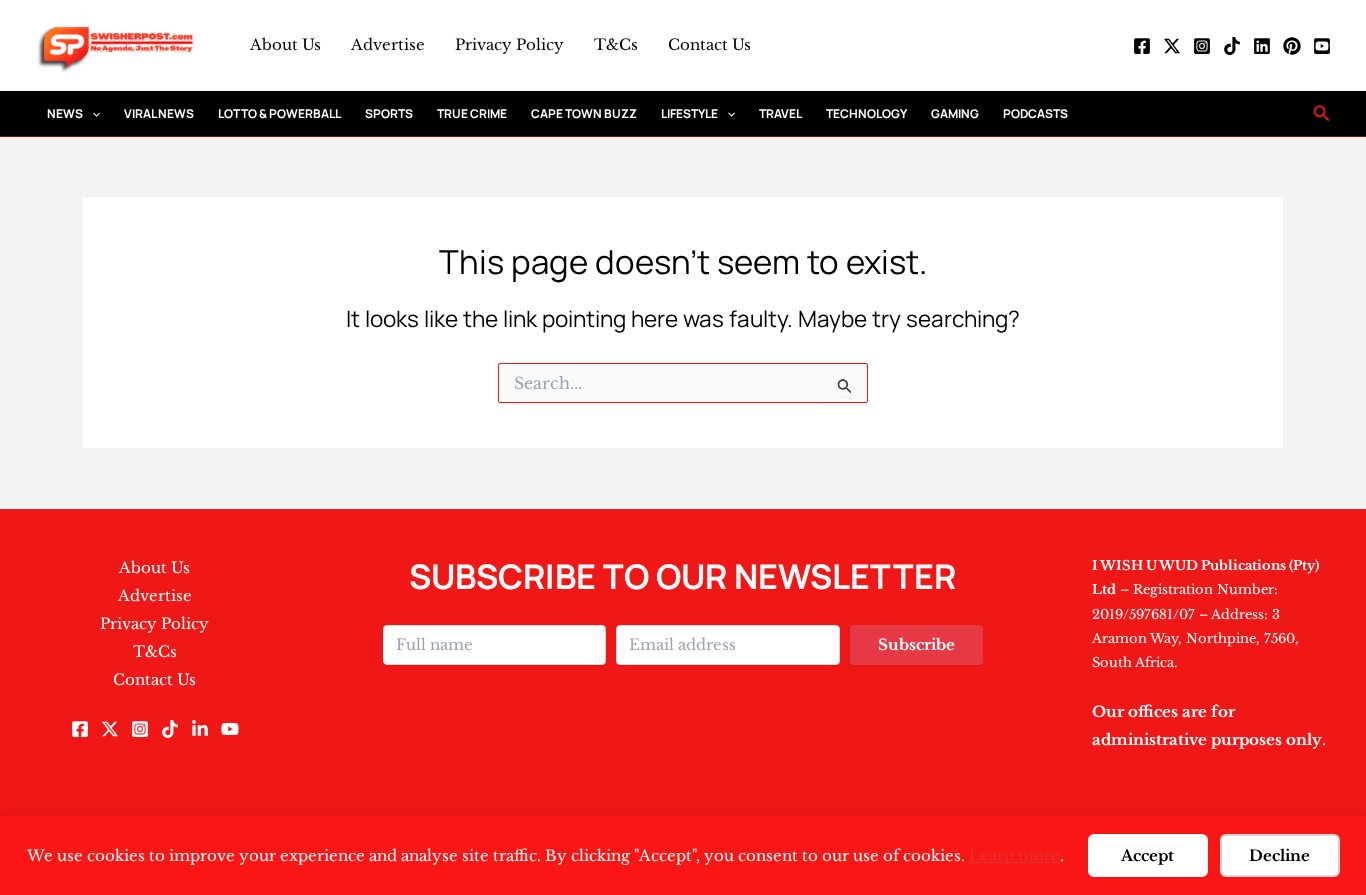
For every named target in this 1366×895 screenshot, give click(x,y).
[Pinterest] (1292, 46)
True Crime (472, 113)
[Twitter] (1172, 46)
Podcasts (1035, 113)
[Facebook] (1142, 46)
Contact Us (709, 44)
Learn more (1014, 855)
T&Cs (616, 44)
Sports (389, 113)
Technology (866, 113)
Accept (1147, 855)
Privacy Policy (509, 44)
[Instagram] (1202, 46)
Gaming (955, 113)
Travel (780, 113)
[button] (91, 113)
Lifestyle (689, 113)
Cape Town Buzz (584, 113)
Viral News (159, 113)
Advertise (388, 44)
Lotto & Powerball (279, 113)
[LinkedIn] (1262, 46)
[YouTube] (1322, 46)
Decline (1279, 855)
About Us (285, 44)
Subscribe (916, 644)
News (65, 113)
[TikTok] (1232, 46)
